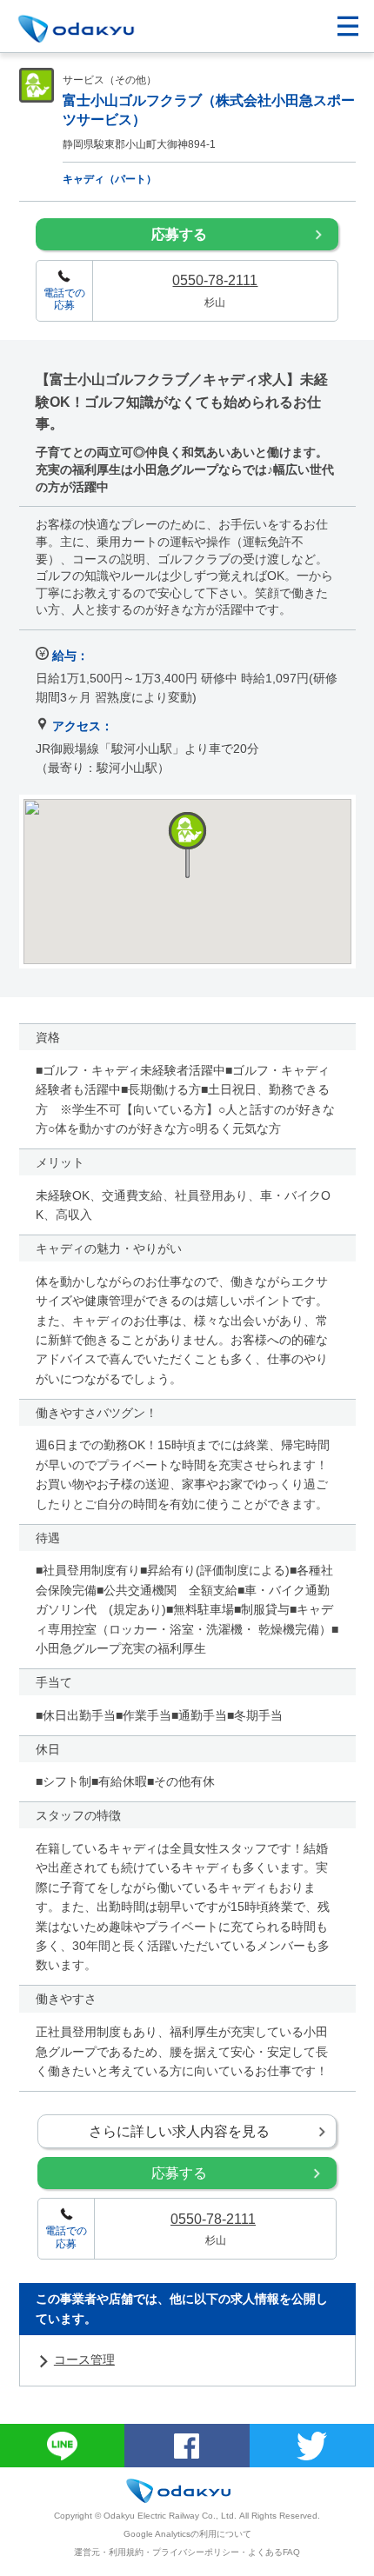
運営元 (87, 2552)
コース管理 (84, 2360)
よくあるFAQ (274, 2552)
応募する (179, 234)
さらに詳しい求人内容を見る (179, 2131)
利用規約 (126, 2552)
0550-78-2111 (215, 280)
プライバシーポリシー (196, 2552)
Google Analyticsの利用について (187, 2534)
